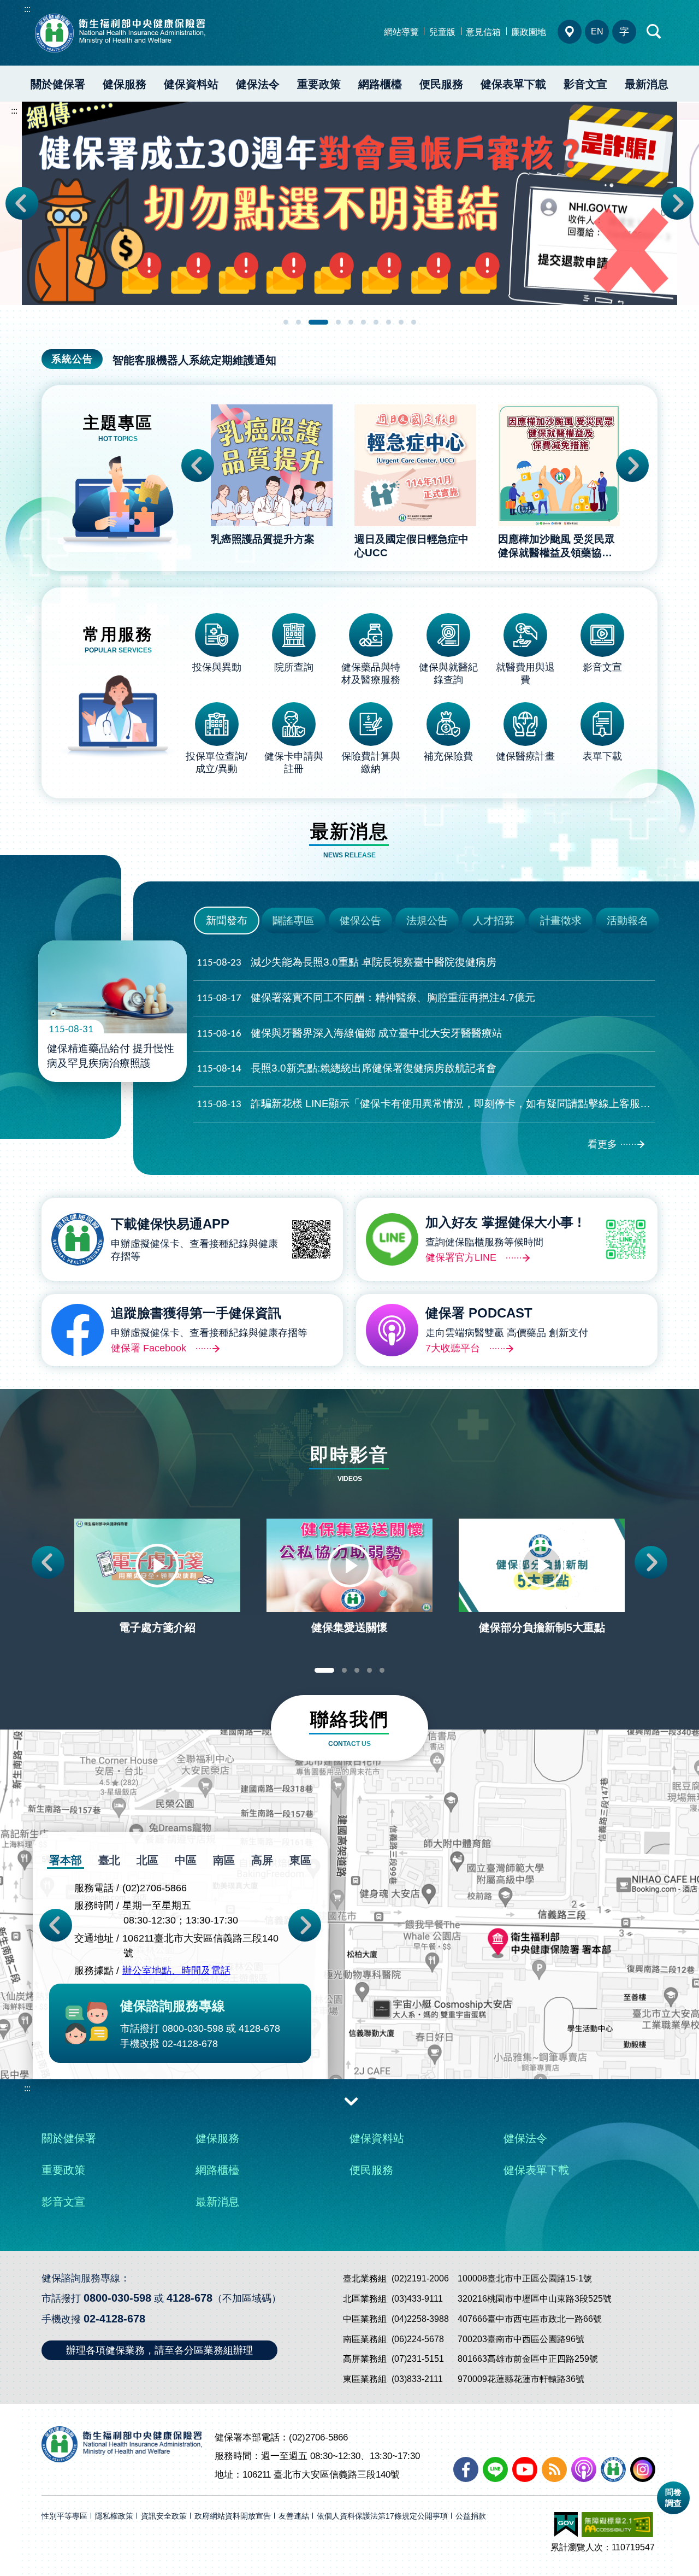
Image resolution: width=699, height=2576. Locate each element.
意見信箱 (483, 32)
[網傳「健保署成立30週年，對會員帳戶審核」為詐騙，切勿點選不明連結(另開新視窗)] (349, 203)
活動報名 (627, 921)
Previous (22, 203)
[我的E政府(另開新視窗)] (566, 2525)
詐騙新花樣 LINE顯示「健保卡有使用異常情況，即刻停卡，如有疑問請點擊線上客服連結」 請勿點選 (426, 1104)
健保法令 (258, 84)
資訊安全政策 (164, 2516)
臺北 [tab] (109, 1860)
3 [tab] (318, 322)
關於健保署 (58, 84)
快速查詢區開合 (654, 32)
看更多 (602, 1144)
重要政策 (319, 84)
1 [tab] (286, 322)
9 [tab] (401, 322)
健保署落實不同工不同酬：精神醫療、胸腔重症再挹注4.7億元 (366, 998)
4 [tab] (338, 322)
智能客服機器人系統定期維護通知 (194, 360)
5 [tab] (351, 322)
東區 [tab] (300, 1860)
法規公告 (427, 921)
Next (677, 203)
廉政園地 (529, 32)
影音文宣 (585, 84)
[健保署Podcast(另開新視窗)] (584, 2469)
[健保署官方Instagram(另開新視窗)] (643, 2469)
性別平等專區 (64, 2516)
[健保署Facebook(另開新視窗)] (466, 2469)
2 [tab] (298, 322)
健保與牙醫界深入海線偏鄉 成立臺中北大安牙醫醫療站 (349, 1033)
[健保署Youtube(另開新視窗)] (525, 2469)
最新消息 (647, 84)
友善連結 (294, 2516)
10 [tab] (414, 322)
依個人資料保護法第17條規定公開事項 (382, 2516)
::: (27, 9)
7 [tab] (376, 322)
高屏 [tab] (262, 1860)
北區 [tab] (147, 1860)
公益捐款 (471, 2516)
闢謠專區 (293, 921)
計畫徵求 (561, 921)
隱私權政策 (114, 2516)
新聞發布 (227, 921)
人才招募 (494, 921)
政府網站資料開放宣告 (233, 2516)
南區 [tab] (224, 1860)
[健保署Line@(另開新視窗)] (495, 2469)
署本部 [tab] (66, 1860)
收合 (351, 2101)
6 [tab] (363, 322)
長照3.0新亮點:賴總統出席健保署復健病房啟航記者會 (346, 1068)
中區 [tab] (186, 1860)
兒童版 (442, 32)
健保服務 (125, 84)
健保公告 (360, 921)
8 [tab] (389, 322)
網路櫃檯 (380, 84)
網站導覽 (401, 32)
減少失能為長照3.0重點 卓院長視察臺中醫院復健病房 (346, 962)
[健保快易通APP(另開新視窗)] (613, 2469)
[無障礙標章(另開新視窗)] (617, 2525)
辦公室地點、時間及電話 (176, 1971)
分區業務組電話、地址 (570, 32)
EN (597, 31)
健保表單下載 (513, 84)
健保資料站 (191, 84)
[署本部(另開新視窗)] (349, 1975)
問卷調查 (673, 2498)
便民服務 (441, 84)
